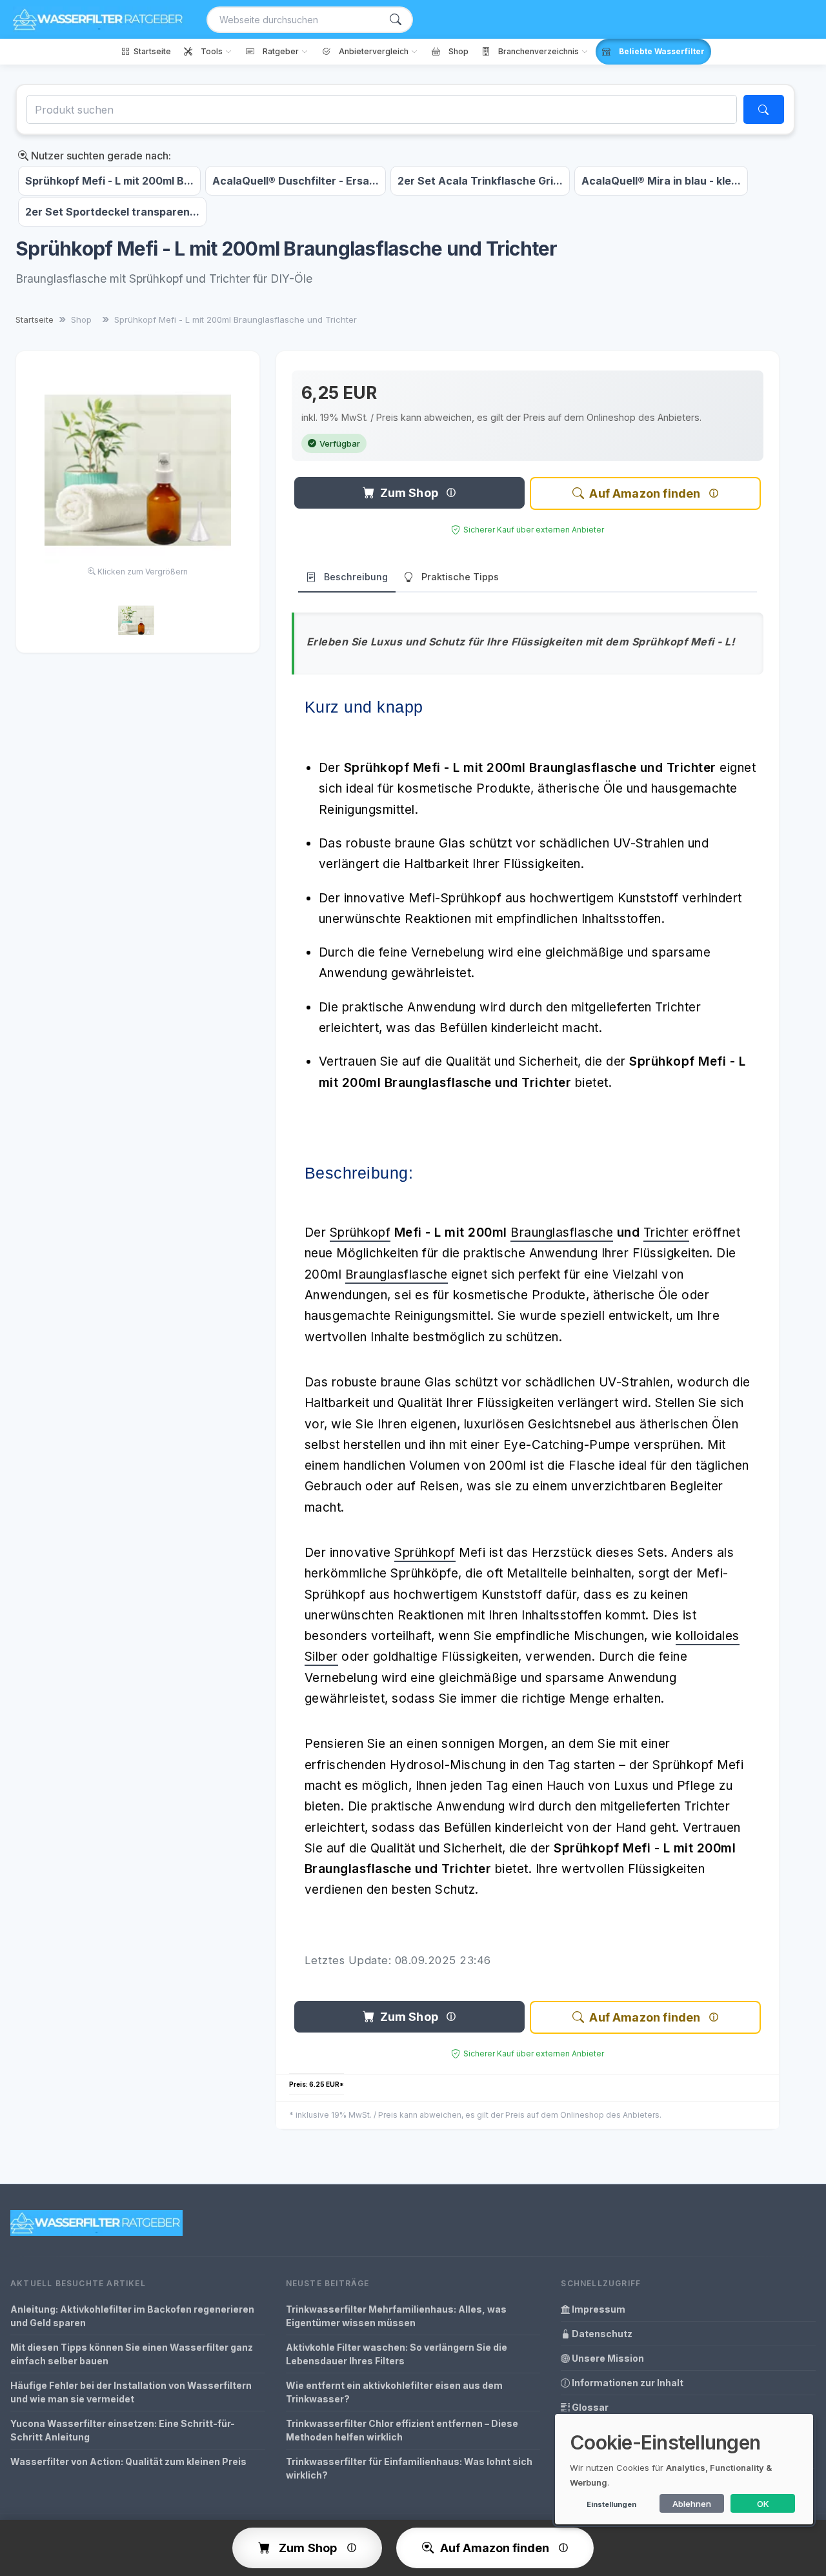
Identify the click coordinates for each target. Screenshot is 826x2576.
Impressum (598, 2309)
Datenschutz (601, 2334)
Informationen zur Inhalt (627, 2383)
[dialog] (684, 2469)
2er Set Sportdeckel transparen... (112, 212)
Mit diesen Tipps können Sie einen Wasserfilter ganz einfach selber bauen (132, 2354)
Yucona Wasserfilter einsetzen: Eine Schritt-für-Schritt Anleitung (123, 2430)
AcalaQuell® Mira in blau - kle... (661, 181)
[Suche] (396, 20)
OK (763, 2504)
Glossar (589, 2407)
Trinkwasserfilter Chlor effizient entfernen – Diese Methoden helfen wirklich (402, 2430)
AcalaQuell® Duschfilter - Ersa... (296, 181)
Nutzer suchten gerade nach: (100, 156)
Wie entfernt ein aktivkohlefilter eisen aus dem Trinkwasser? (394, 2392)
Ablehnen (692, 2504)
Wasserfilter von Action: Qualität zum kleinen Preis (128, 2461)
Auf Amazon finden (645, 493)
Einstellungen (611, 2504)
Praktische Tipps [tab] (460, 577)
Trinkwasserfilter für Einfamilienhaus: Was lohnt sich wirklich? (409, 2468)
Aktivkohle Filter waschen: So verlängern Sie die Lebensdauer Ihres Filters (397, 2354)
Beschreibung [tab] (356, 577)
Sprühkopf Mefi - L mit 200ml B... (109, 181)
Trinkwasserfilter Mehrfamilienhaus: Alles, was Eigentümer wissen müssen (396, 2316)
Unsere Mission (607, 2358)
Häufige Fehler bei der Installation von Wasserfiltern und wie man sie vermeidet (131, 2392)
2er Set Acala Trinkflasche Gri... (480, 181)
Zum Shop (409, 493)
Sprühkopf (360, 1232)
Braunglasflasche (562, 1232)
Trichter (666, 1232)
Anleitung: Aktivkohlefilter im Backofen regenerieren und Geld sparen (132, 2316)
